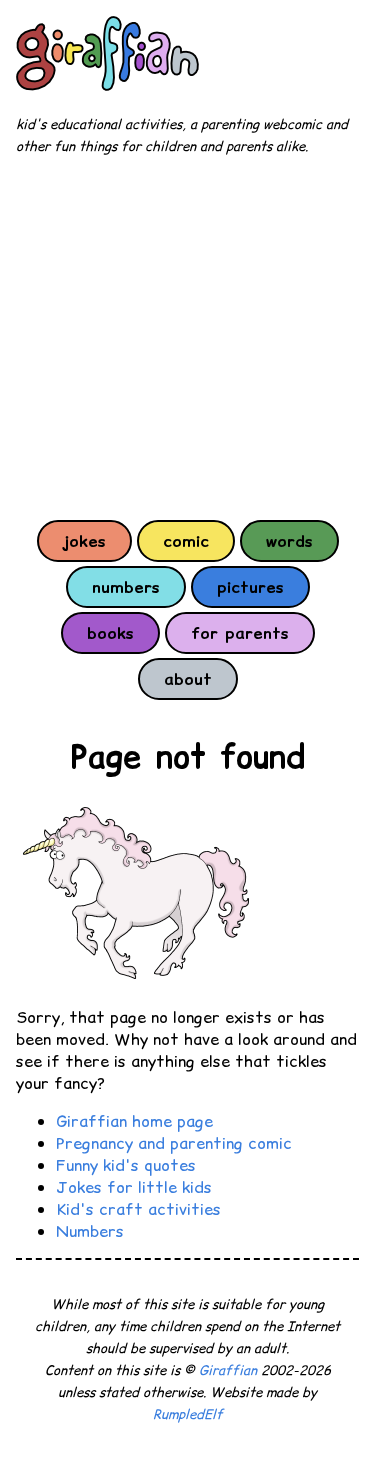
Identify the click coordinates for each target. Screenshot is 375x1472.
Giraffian (228, 1370)
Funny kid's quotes (126, 1165)
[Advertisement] (187, 337)
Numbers (90, 1231)
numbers (126, 587)
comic (186, 541)
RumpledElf (188, 1414)
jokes (84, 541)
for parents (240, 633)
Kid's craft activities (138, 1209)
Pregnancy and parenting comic (174, 1143)
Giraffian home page (134, 1121)
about (188, 679)
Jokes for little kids (134, 1187)
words (289, 541)
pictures (250, 587)
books (110, 633)
